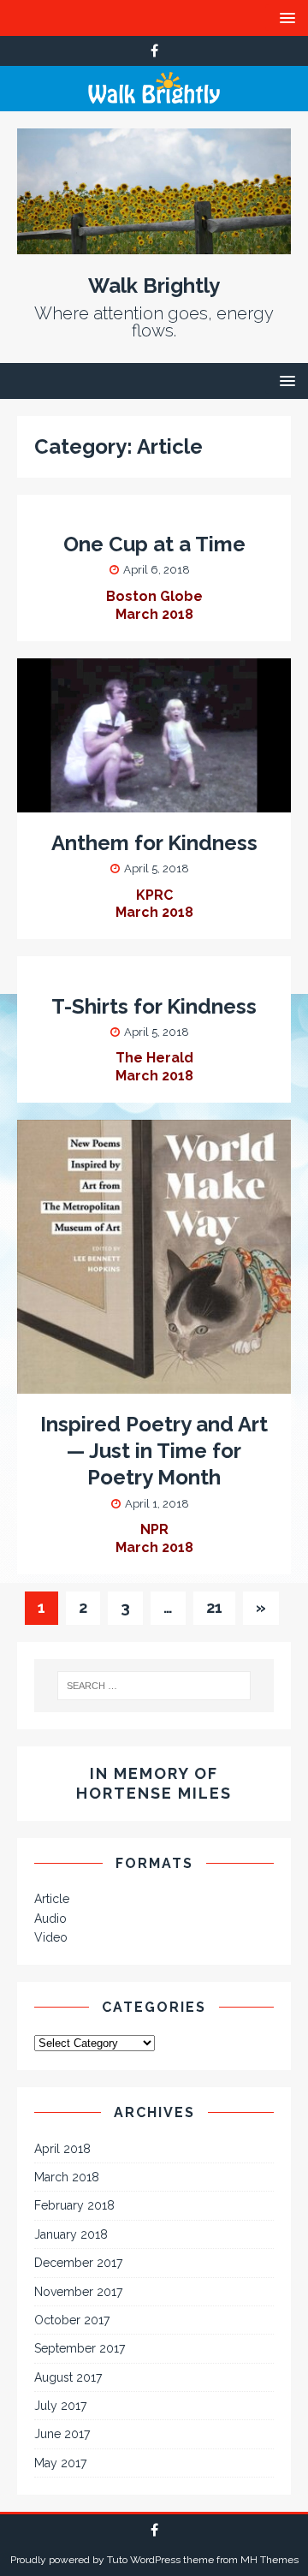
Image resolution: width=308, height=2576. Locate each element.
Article (52, 1899)
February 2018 (74, 2205)
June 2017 (62, 2434)
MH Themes (269, 2560)
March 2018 (67, 2177)
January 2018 (71, 2234)
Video (51, 1937)
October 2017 (72, 2320)
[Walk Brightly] (154, 102)
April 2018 (62, 2149)
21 (214, 1607)
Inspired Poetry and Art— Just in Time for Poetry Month (154, 1451)
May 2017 (60, 2463)
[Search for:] (154, 1686)
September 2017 (80, 2348)
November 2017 (78, 2292)
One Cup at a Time (154, 544)
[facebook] (154, 51)
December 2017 (78, 2263)
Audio (50, 1919)
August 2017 (68, 2377)
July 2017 (60, 2406)
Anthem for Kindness (154, 843)
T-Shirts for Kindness (154, 1006)
